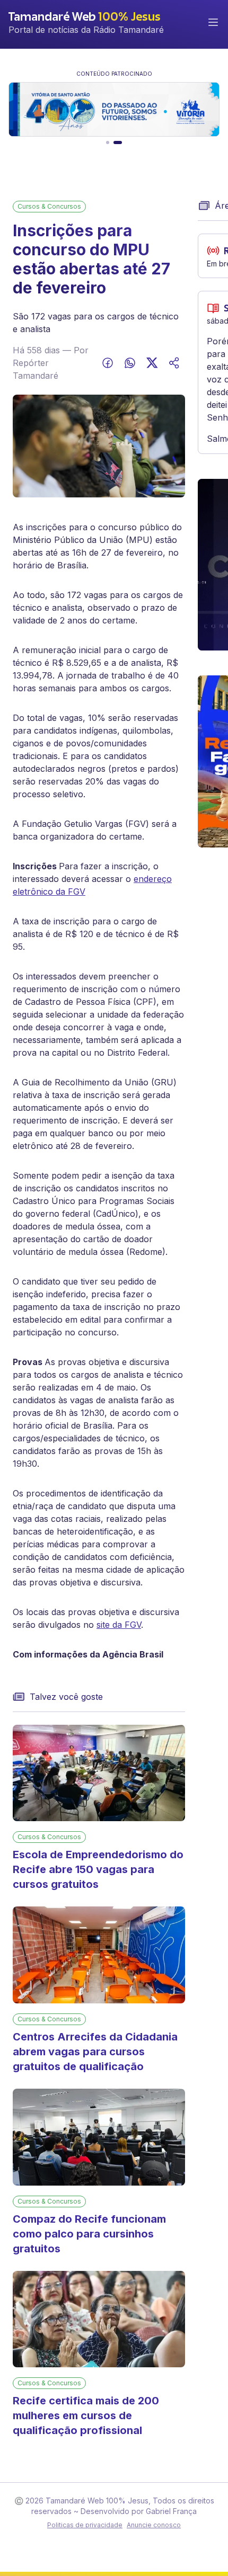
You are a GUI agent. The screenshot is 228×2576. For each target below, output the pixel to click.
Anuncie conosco (154, 2525)
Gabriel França (171, 2511)
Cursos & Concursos (49, 206)
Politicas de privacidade (85, 2525)
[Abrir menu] (213, 22)
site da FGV (119, 1625)
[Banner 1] (108, 142)
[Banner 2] (118, 142)
